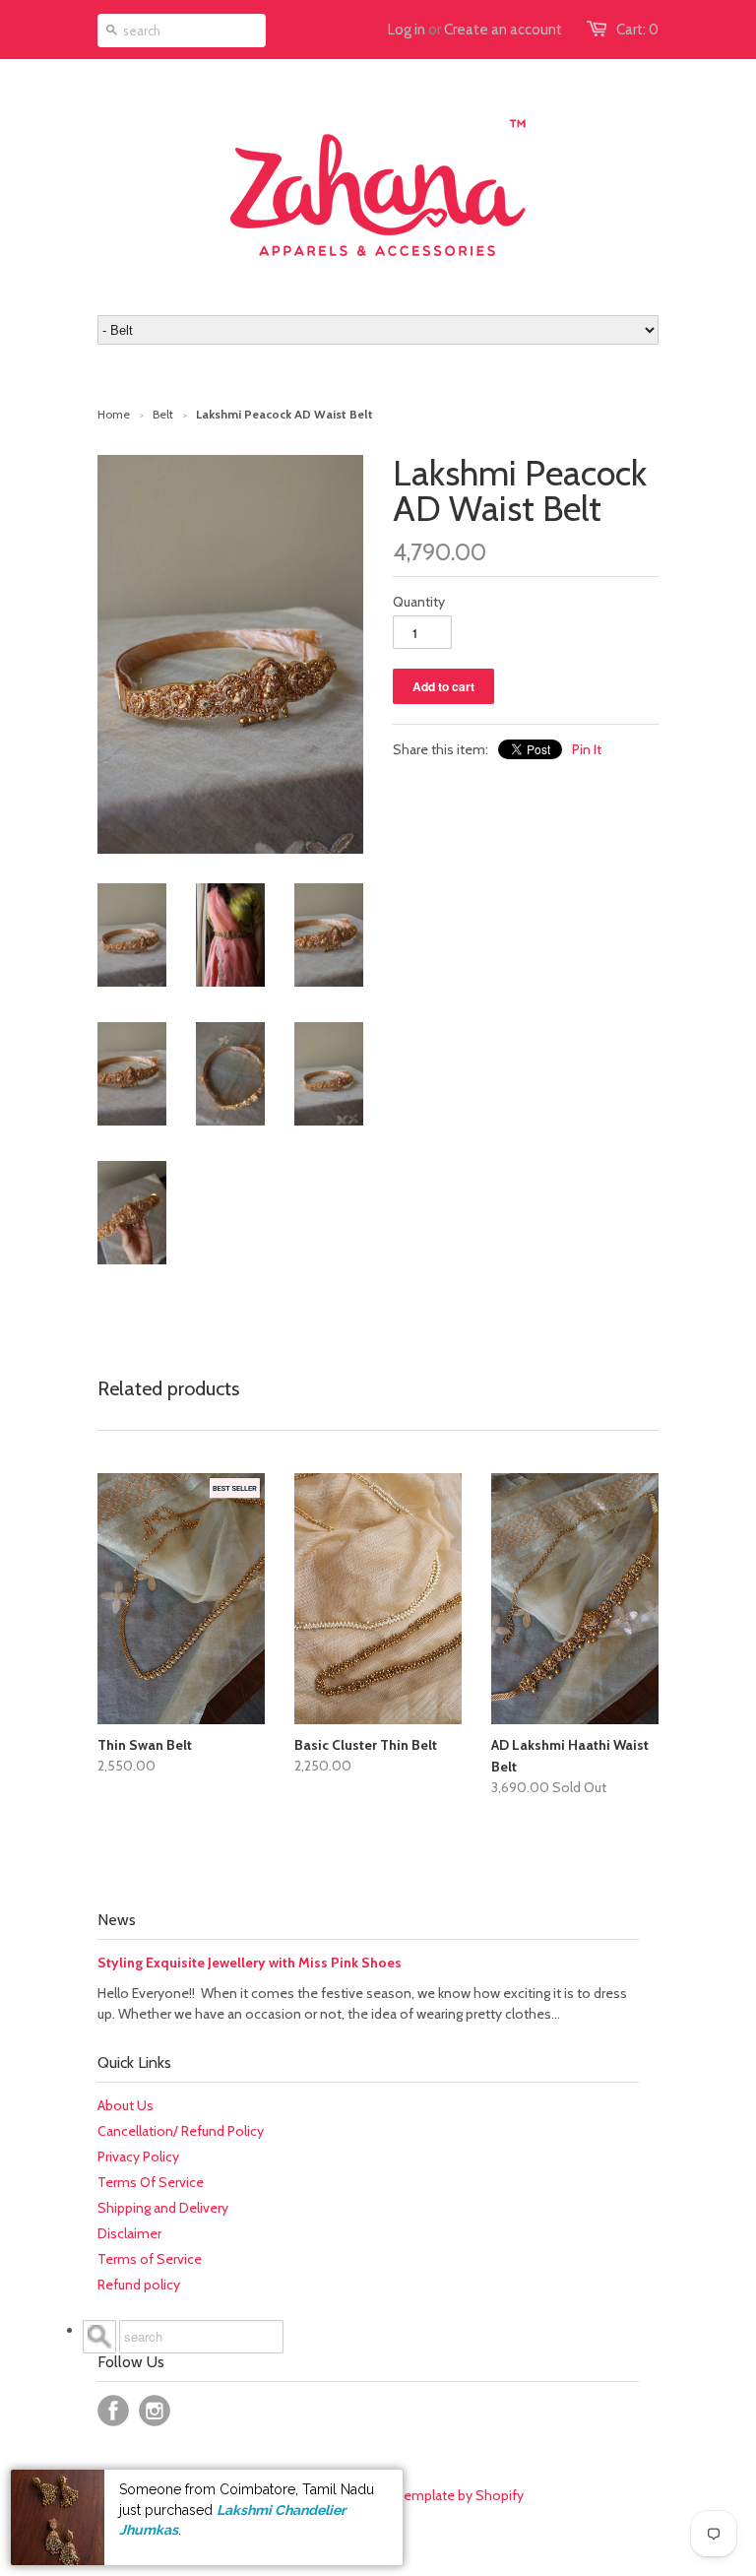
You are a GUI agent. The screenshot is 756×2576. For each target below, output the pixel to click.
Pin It (587, 749)
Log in (407, 30)
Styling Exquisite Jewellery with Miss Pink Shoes (250, 1963)
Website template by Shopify (435, 2495)
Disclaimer (129, 2233)
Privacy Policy (138, 2157)
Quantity (419, 602)
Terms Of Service (151, 2182)
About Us (126, 2105)
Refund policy (139, 2285)
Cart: (637, 30)
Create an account (503, 30)
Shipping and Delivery (163, 2208)
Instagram (155, 2411)
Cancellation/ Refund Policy (181, 2131)
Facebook (113, 2411)
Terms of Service (150, 2259)
